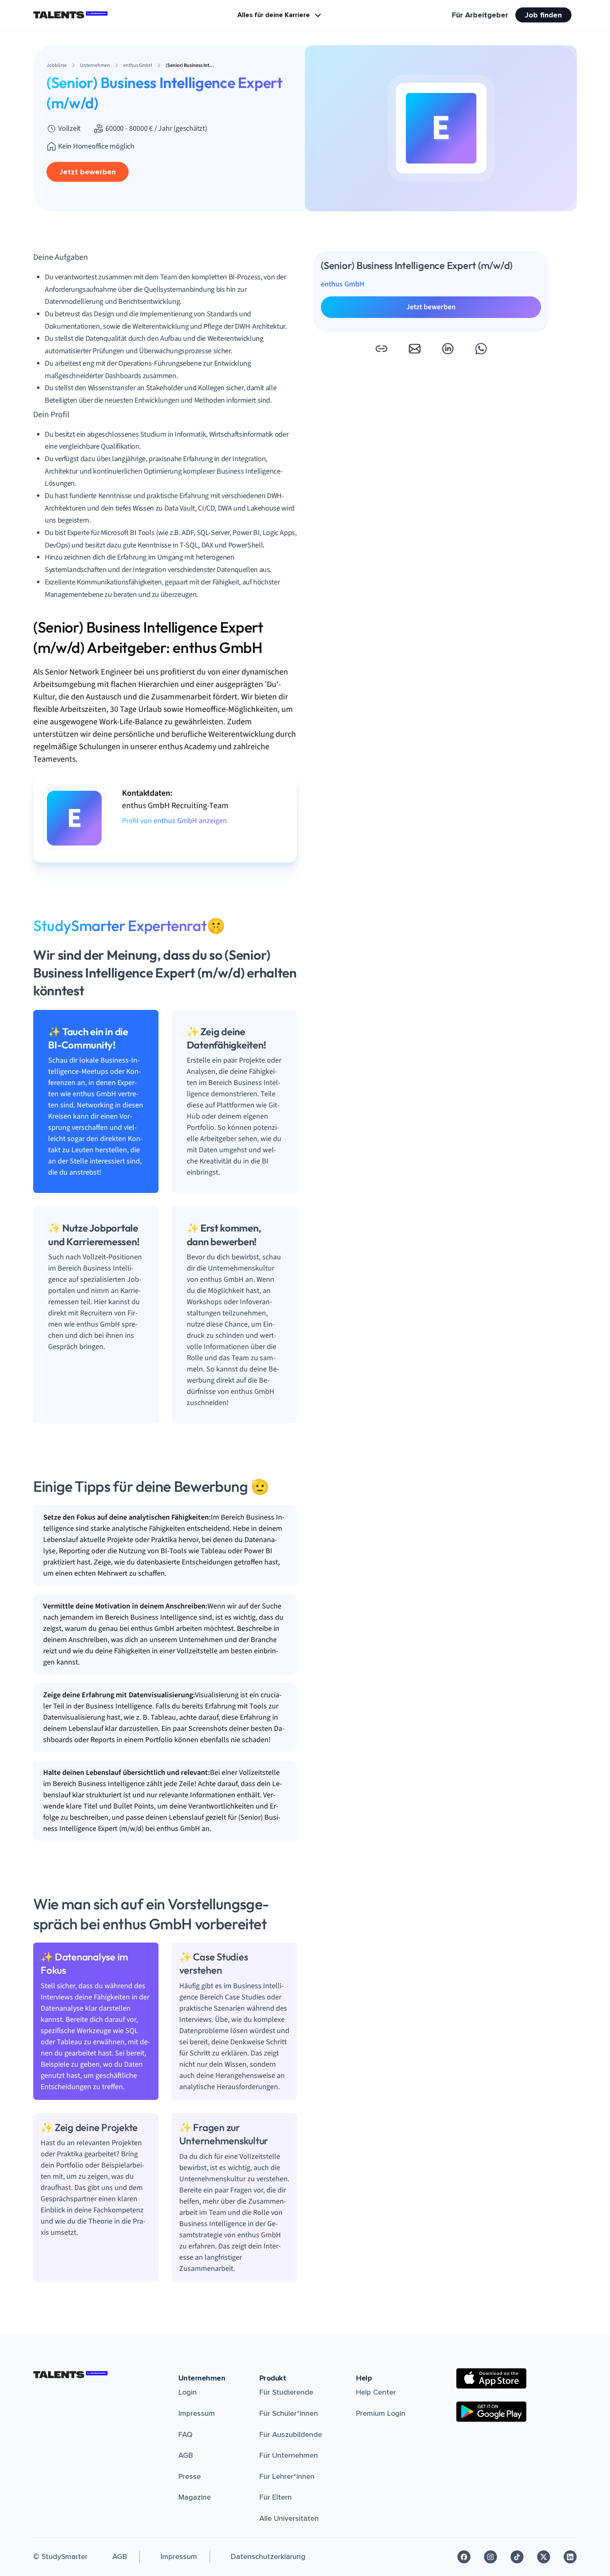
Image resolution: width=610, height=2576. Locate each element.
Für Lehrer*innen (287, 2476)
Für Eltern (276, 2497)
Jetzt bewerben (88, 172)
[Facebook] (464, 2557)
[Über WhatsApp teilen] (481, 349)
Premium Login (381, 2413)
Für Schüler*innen (289, 2413)
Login (188, 2392)
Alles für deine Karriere (274, 15)
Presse (190, 2476)
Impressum (197, 2413)
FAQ (185, 2434)
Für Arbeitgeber (480, 15)
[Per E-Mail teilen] (415, 349)
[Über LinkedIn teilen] (448, 349)
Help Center (376, 2392)
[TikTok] (517, 2557)
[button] (381, 349)
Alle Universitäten (289, 2518)
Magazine (195, 2497)
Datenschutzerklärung (268, 2556)
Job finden (543, 15)
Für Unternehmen (289, 2455)
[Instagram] (490, 2557)
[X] (544, 2557)
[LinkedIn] (570, 2557)
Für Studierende (286, 2392)
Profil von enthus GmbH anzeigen (174, 821)
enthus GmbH (343, 284)
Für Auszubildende (291, 2434)
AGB (186, 2455)
